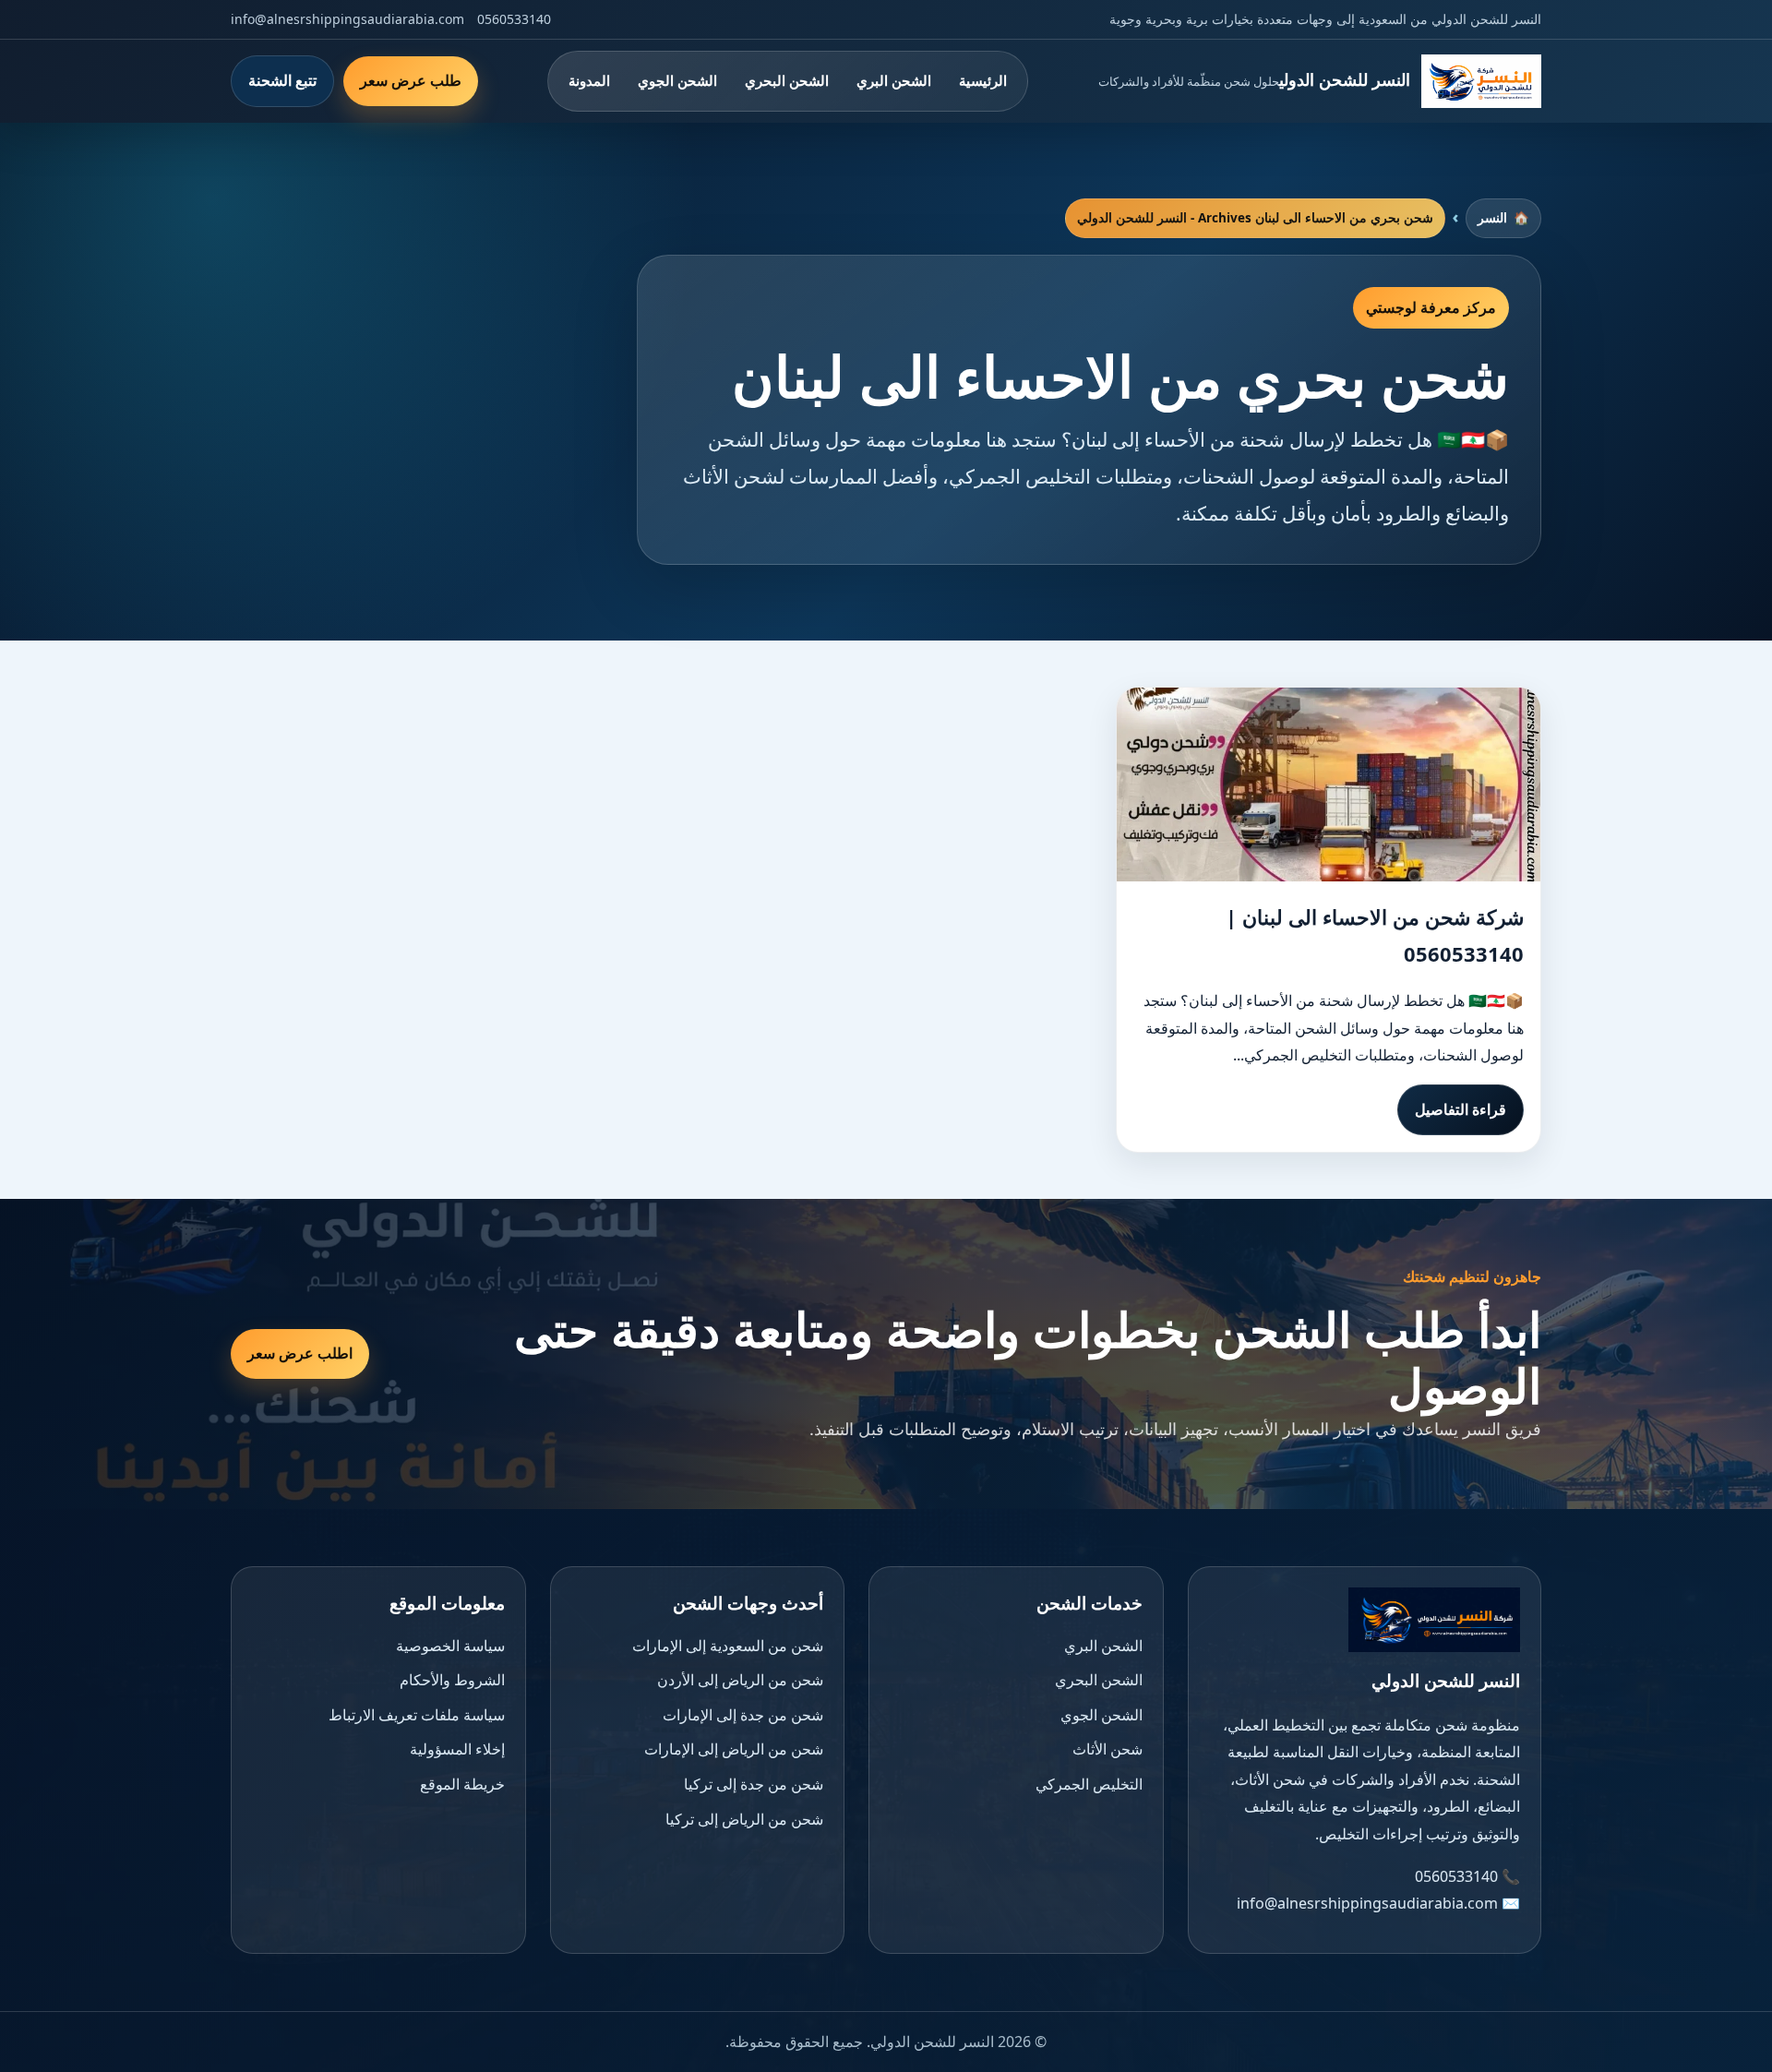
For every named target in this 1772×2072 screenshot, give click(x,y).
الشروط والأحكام (452, 1680)
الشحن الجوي (677, 80)
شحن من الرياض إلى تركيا (744, 1819)
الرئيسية (983, 80)
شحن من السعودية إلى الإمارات (728, 1646)
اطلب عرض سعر (300, 1353)
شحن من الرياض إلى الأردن (740, 1680)
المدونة (589, 80)
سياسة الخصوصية (450, 1646)
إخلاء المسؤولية (457, 1749)
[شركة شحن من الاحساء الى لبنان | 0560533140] (1329, 784)
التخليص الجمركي (1089, 1784)
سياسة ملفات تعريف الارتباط (417, 1715)
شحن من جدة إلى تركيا (754, 1784)
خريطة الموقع (462, 1784)
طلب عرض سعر (411, 80)
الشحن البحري (787, 80)
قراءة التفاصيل (1461, 1109)
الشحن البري (894, 80)
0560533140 (514, 19)
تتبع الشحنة (282, 80)
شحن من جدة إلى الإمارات (743, 1715)
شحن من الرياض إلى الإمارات (734, 1749)
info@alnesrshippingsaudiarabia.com (347, 19)
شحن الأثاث (1107, 1749)
